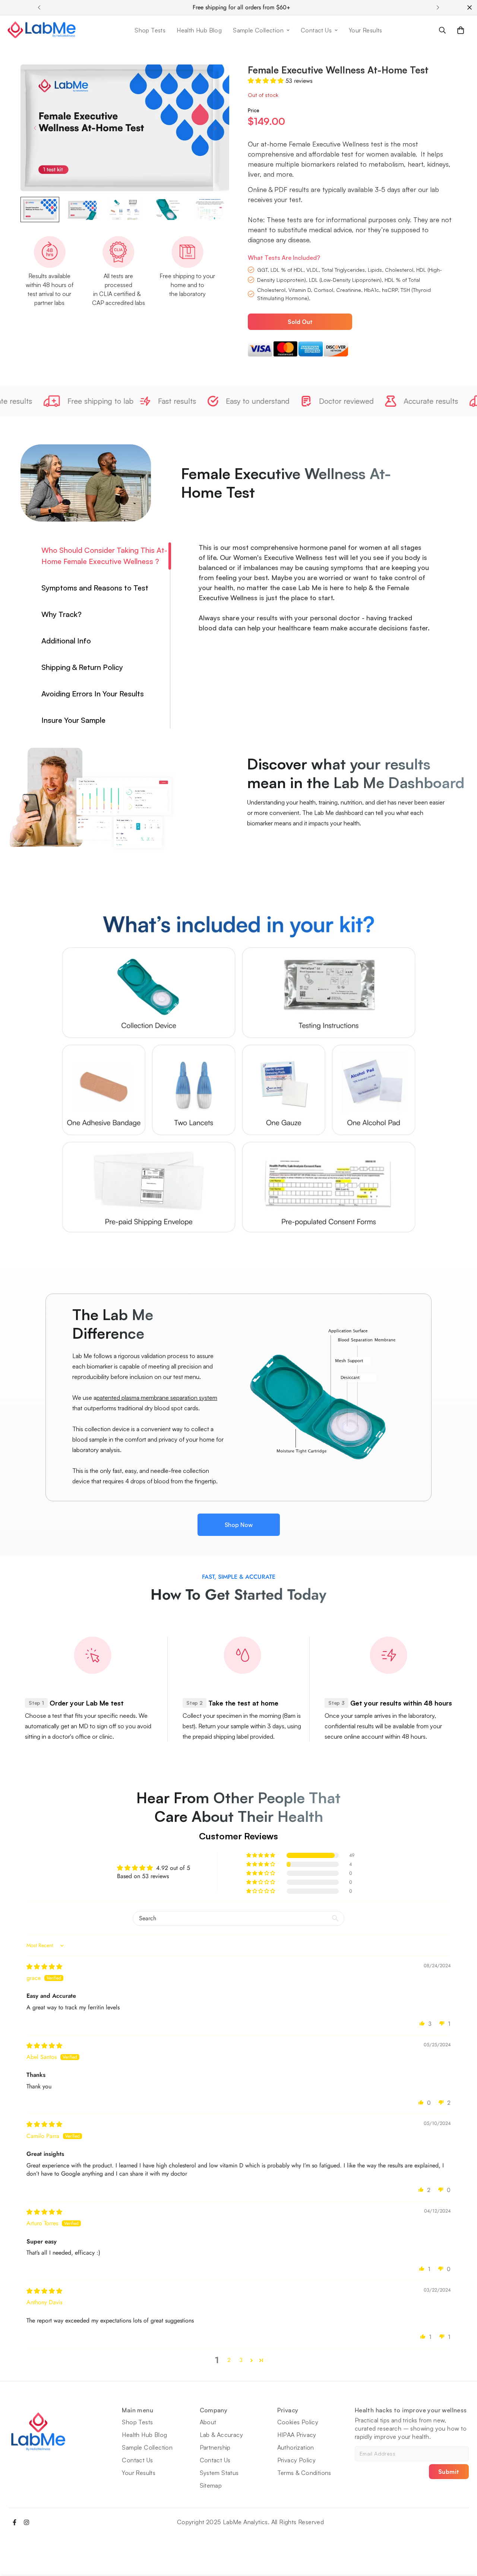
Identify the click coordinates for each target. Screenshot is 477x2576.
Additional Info (66, 641)
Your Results (366, 30)
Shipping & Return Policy (82, 667)
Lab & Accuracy (222, 2435)
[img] (44, 1967)
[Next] (438, 7)
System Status (219, 2473)
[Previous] (39, 7)
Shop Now (239, 1525)
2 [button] (229, 2360)
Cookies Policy (298, 2422)
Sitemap (211, 2485)
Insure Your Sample (73, 720)
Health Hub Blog (199, 30)
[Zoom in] (213, 80)
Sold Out (300, 322)
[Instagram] (26, 2522)
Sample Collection (258, 30)
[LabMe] (42, 30)
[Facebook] (15, 2522)
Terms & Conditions (304, 2473)
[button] (461, 30)
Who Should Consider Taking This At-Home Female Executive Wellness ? (104, 556)
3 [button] (241, 2360)
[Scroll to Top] (462, 2535)
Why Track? (61, 614)
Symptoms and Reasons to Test (95, 588)
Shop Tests (150, 30)
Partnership (215, 2447)
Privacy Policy (297, 2460)
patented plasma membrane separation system (157, 1398)
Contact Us (316, 30)
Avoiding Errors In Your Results (93, 694)
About (208, 2422)
